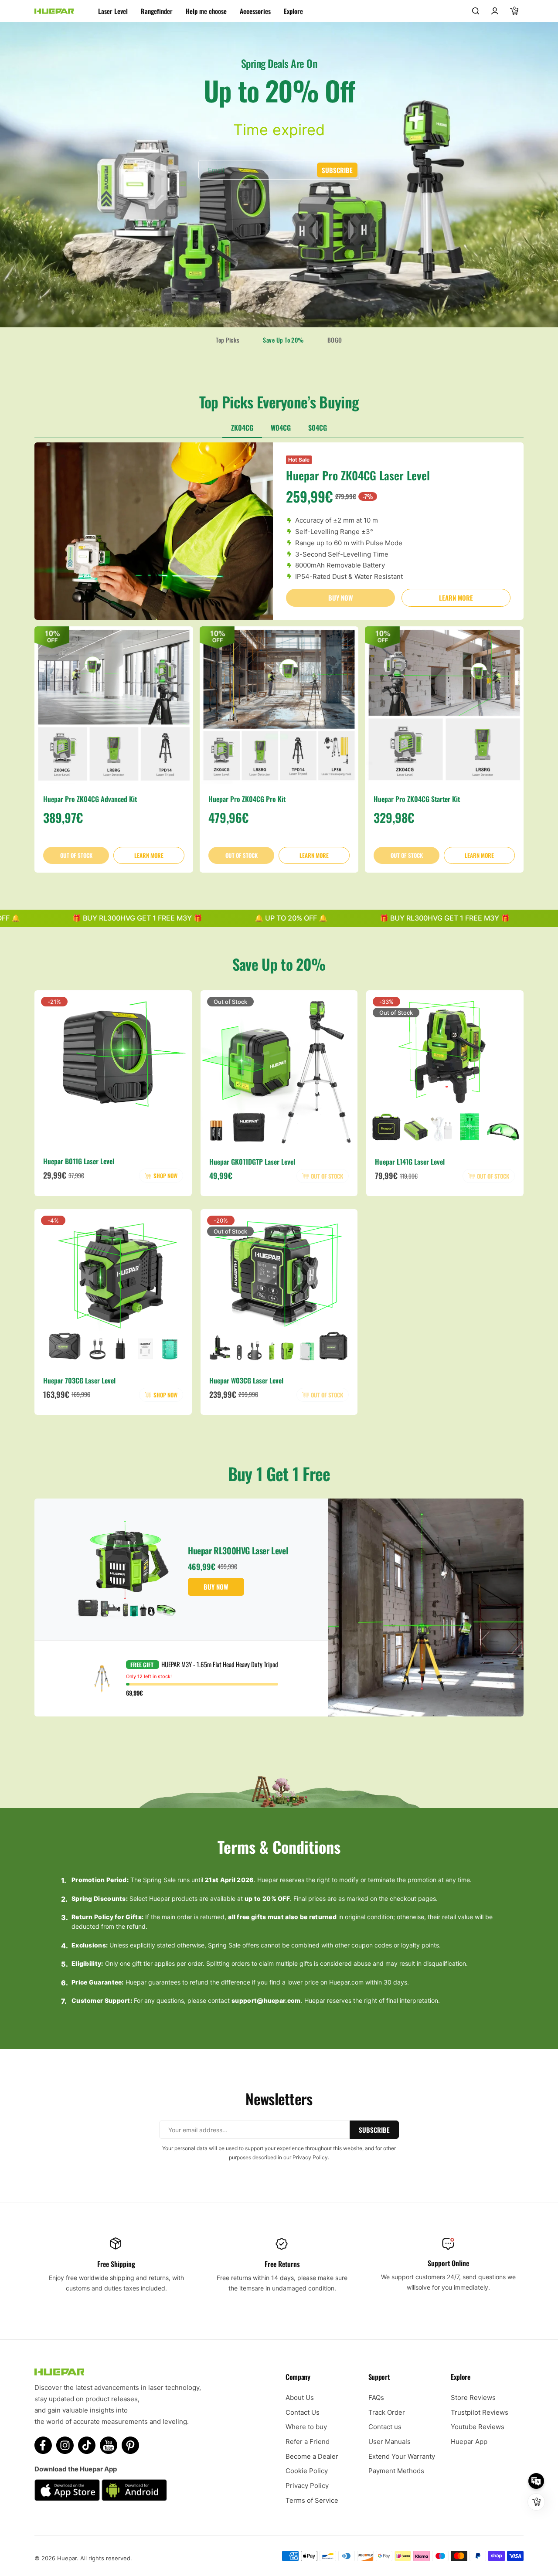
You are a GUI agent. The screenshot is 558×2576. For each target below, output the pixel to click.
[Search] (476, 11)
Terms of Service (312, 2500)
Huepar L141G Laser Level (410, 1162)
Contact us (385, 2427)
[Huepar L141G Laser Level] (445, 1069)
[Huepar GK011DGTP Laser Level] (279, 1069)
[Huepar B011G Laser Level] (113, 1069)
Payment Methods (396, 2471)
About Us (300, 2398)
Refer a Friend (308, 2442)
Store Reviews (473, 2398)
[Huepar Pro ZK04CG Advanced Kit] (114, 706)
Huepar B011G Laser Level (79, 1162)
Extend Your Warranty (402, 2456)
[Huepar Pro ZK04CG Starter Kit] (444, 706)
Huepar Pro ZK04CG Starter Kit (417, 799)
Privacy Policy (307, 2486)
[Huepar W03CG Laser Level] (279, 1288)
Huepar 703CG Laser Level (79, 1380)
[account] (495, 11)
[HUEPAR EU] (54, 11)
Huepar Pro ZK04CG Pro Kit (247, 799)
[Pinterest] (130, 2445)
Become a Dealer (312, 2456)
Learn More (456, 598)
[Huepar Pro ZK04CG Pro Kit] (279, 706)
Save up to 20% (283, 340)
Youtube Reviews (478, 2427)
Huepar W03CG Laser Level (246, 1380)
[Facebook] (43, 2445)
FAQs (376, 2398)
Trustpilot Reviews (480, 2412)
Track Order (387, 2412)
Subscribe (337, 170)
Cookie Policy (307, 2471)
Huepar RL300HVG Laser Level (238, 1550)
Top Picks (228, 340)
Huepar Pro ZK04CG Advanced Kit (90, 799)
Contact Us (303, 2412)
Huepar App (469, 2442)
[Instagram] (65, 2445)
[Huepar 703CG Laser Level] (113, 1288)
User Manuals (390, 2442)
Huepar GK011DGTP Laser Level (252, 1162)
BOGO (335, 340)
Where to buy (306, 2427)
